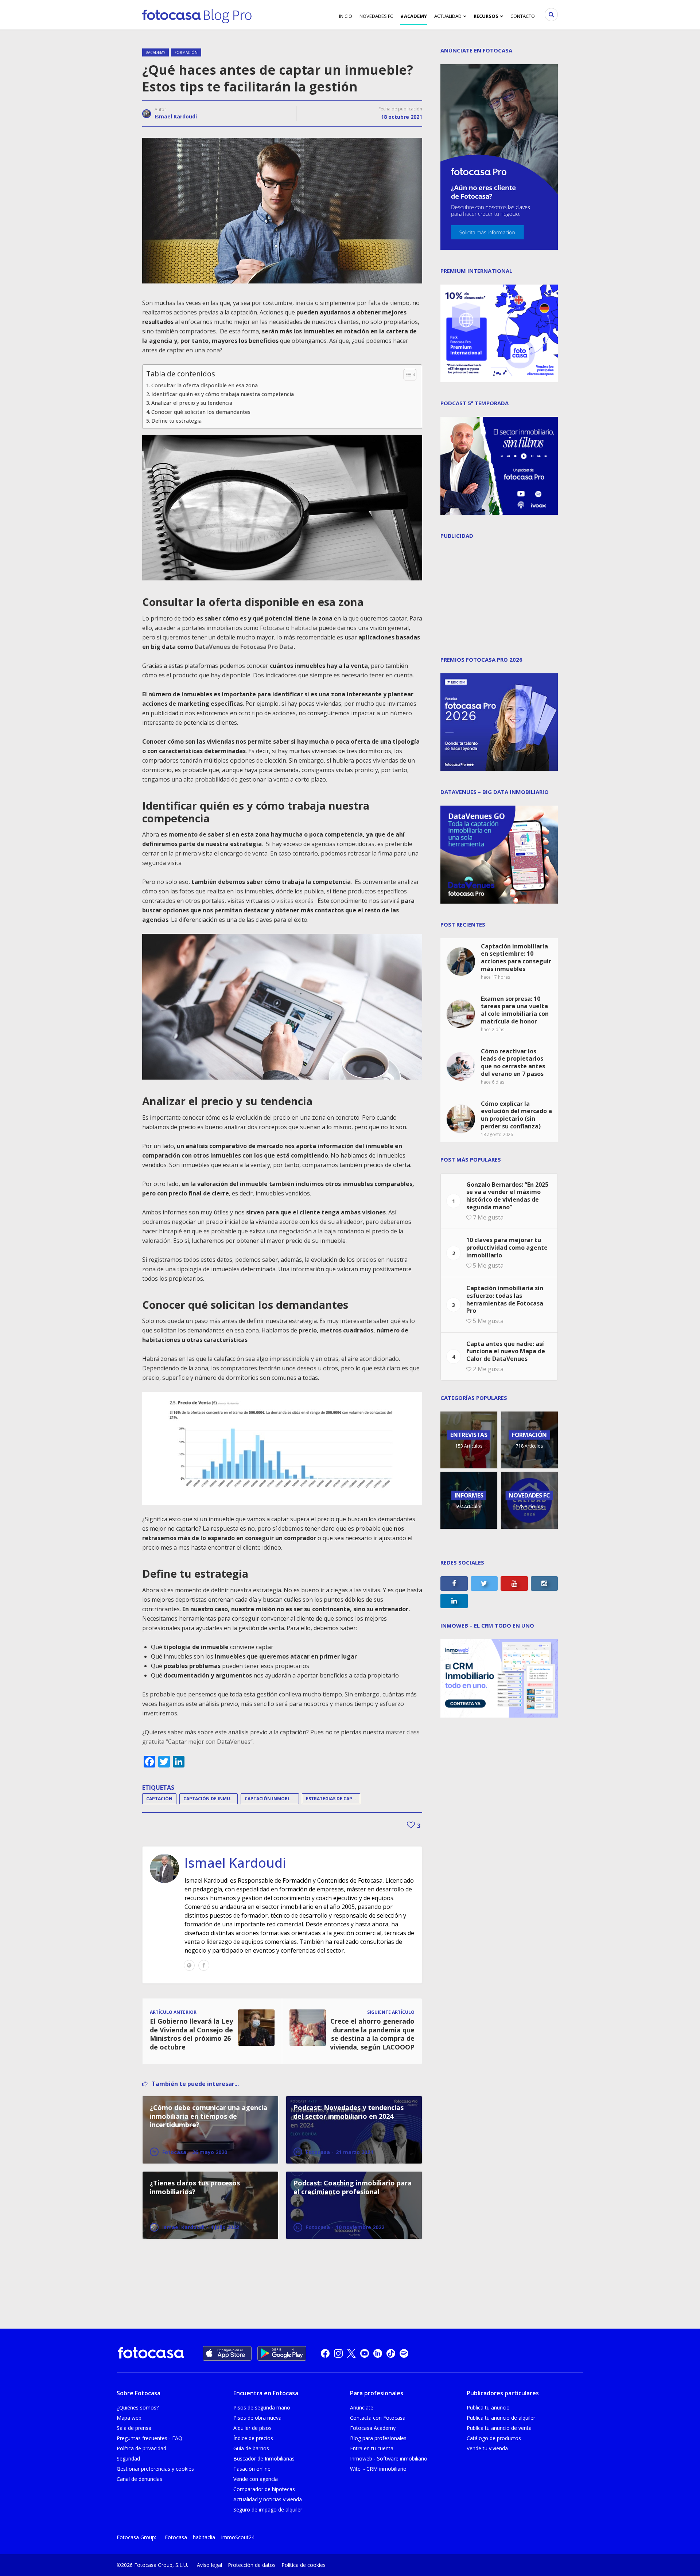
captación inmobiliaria (272, 1799)
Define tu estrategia (176, 421)
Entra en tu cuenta (372, 2448)
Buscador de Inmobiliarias (264, 2458)
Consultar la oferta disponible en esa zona (205, 385)
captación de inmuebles (211, 1799)
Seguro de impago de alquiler (268, 2510)
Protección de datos (252, 2565)
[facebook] (325, 2353)
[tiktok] (391, 2353)
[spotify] (404, 2353)
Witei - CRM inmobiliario (378, 2469)
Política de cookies (304, 2565)
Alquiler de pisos (252, 2428)
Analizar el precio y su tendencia (192, 403)
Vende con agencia (256, 2479)
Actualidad (448, 16)
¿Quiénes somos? (138, 2407)
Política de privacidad (141, 2448)
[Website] (189, 1965)
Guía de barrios (251, 2448)
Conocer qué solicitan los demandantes (201, 412)
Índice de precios (253, 2438)
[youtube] (365, 2353)
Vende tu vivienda (487, 2448)
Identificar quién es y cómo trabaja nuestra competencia (223, 394)
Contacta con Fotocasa (378, 2418)
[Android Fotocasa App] (282, 2353)
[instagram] (338, 2353)
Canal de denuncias (139, 2479)
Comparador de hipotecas (264, 2489)
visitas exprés (295, 901)
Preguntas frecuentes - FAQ (149, 2438)
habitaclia (304, 628)
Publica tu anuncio (488, 2407)
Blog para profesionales (378, 2438)
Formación (186, 52)
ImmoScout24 (238, 2537)
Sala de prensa (134, 2428)
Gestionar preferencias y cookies (155, 2469)
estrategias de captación (333, 1799)
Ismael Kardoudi (176, 116)
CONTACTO (523, 16)
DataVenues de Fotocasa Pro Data (244, 647)
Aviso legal (209, 2565)
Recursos (486, 16)
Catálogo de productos (494, 2438)
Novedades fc (376, 16)
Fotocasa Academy (373, 2428)
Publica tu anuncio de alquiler (501, 2418)
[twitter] (351, 2353)
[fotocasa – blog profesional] (197, 15)
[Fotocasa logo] (151, 2354)
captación (159, 1799)
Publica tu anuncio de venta (499, 2428)
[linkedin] (378, 2353)
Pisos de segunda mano (262, 2407)
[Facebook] (204, 1965)
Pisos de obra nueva (257, 2418)
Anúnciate (362, 2407)
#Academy (414, 16)
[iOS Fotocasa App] (227, 2353)
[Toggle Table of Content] (406, 375)
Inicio (346, 16)
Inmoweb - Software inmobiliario (389, 2458)
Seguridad (128, 2458)
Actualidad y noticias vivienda (268, 2499)
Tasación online (252, 2469)
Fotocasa (272, 628)
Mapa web (129, 2418)
